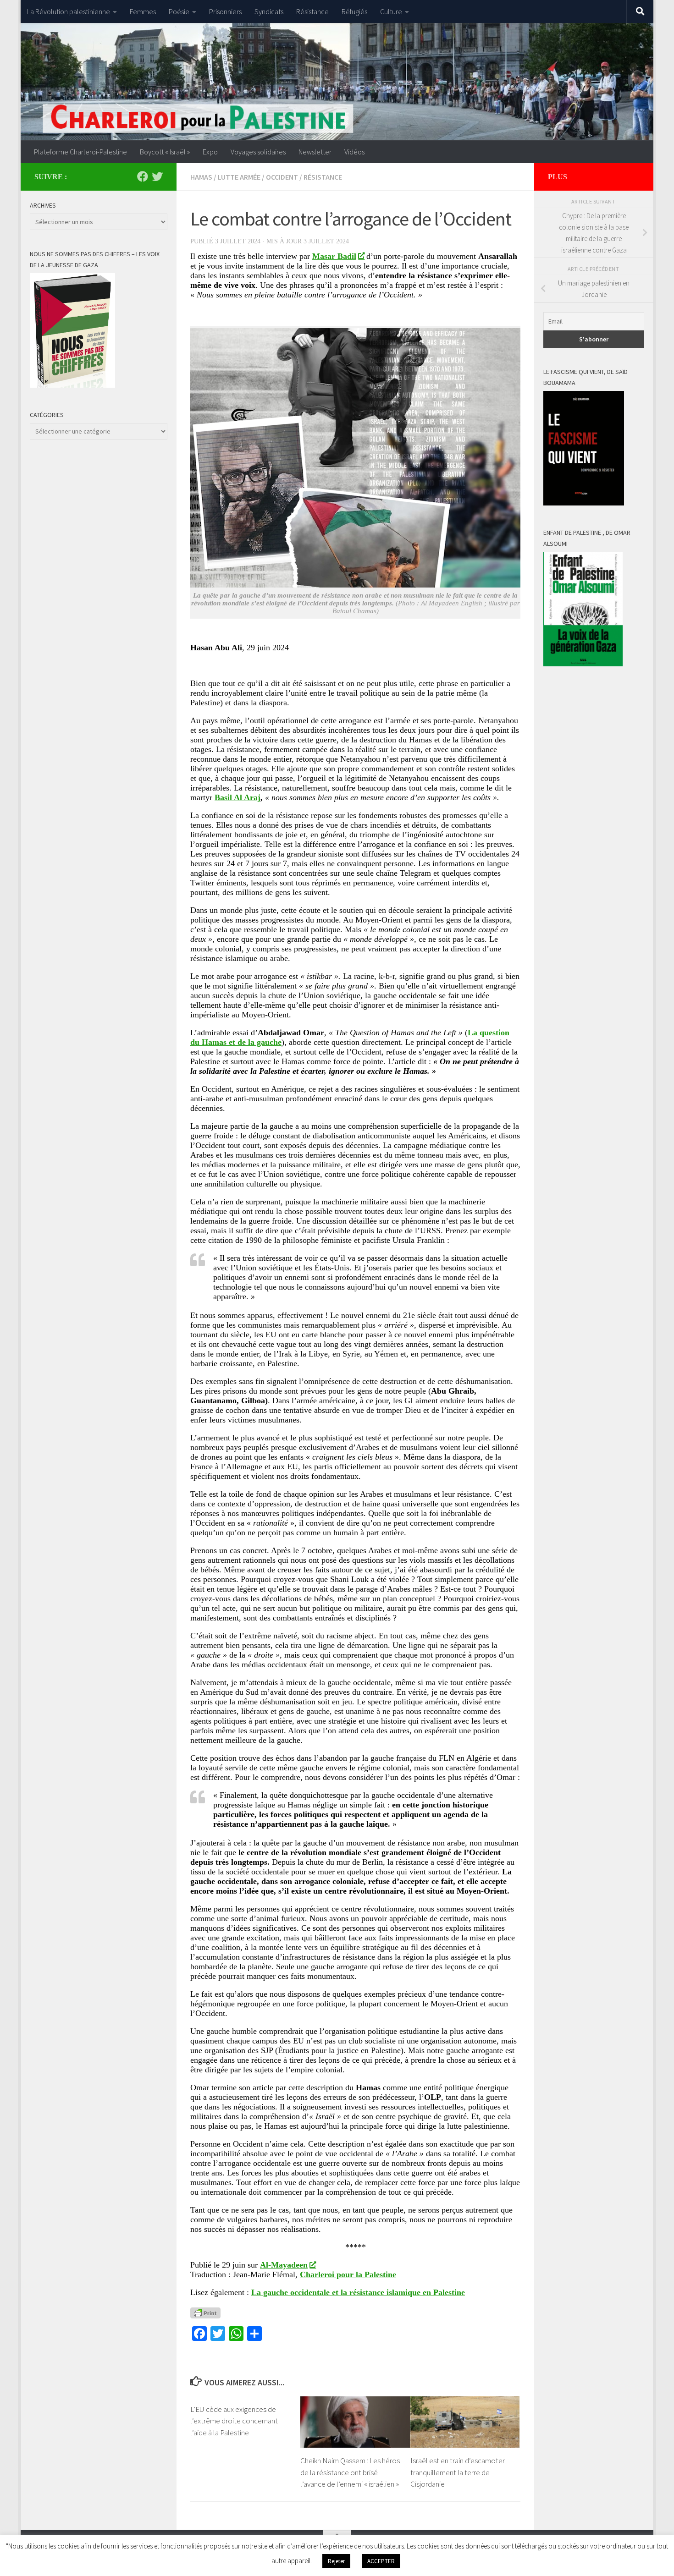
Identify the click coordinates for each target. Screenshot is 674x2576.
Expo (210, 152)
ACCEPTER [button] (381, 2561)
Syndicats (269, 11)
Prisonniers (225, 11)
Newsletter (315, 152)
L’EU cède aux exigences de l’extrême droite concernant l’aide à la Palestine (234, 2421)
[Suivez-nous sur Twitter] (157, 176)
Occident (282, 177)
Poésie (179, 11)
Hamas (201, 177)
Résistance (312, 11)
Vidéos (354, 152)
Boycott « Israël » (165, 152)
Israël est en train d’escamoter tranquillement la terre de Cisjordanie (458, 2472)
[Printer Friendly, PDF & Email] (205, 2312)
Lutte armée (239, 177)
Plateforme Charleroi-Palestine (80, 152)
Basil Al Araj (238, 797)
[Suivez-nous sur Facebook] (143, 176)
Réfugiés (354, 11)
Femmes (143, 11)
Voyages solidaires (258, 152)
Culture (391, 11)
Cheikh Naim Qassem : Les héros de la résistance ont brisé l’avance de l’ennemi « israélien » (350, 2472)
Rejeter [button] (336, 2561)
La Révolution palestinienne (69, 11)
